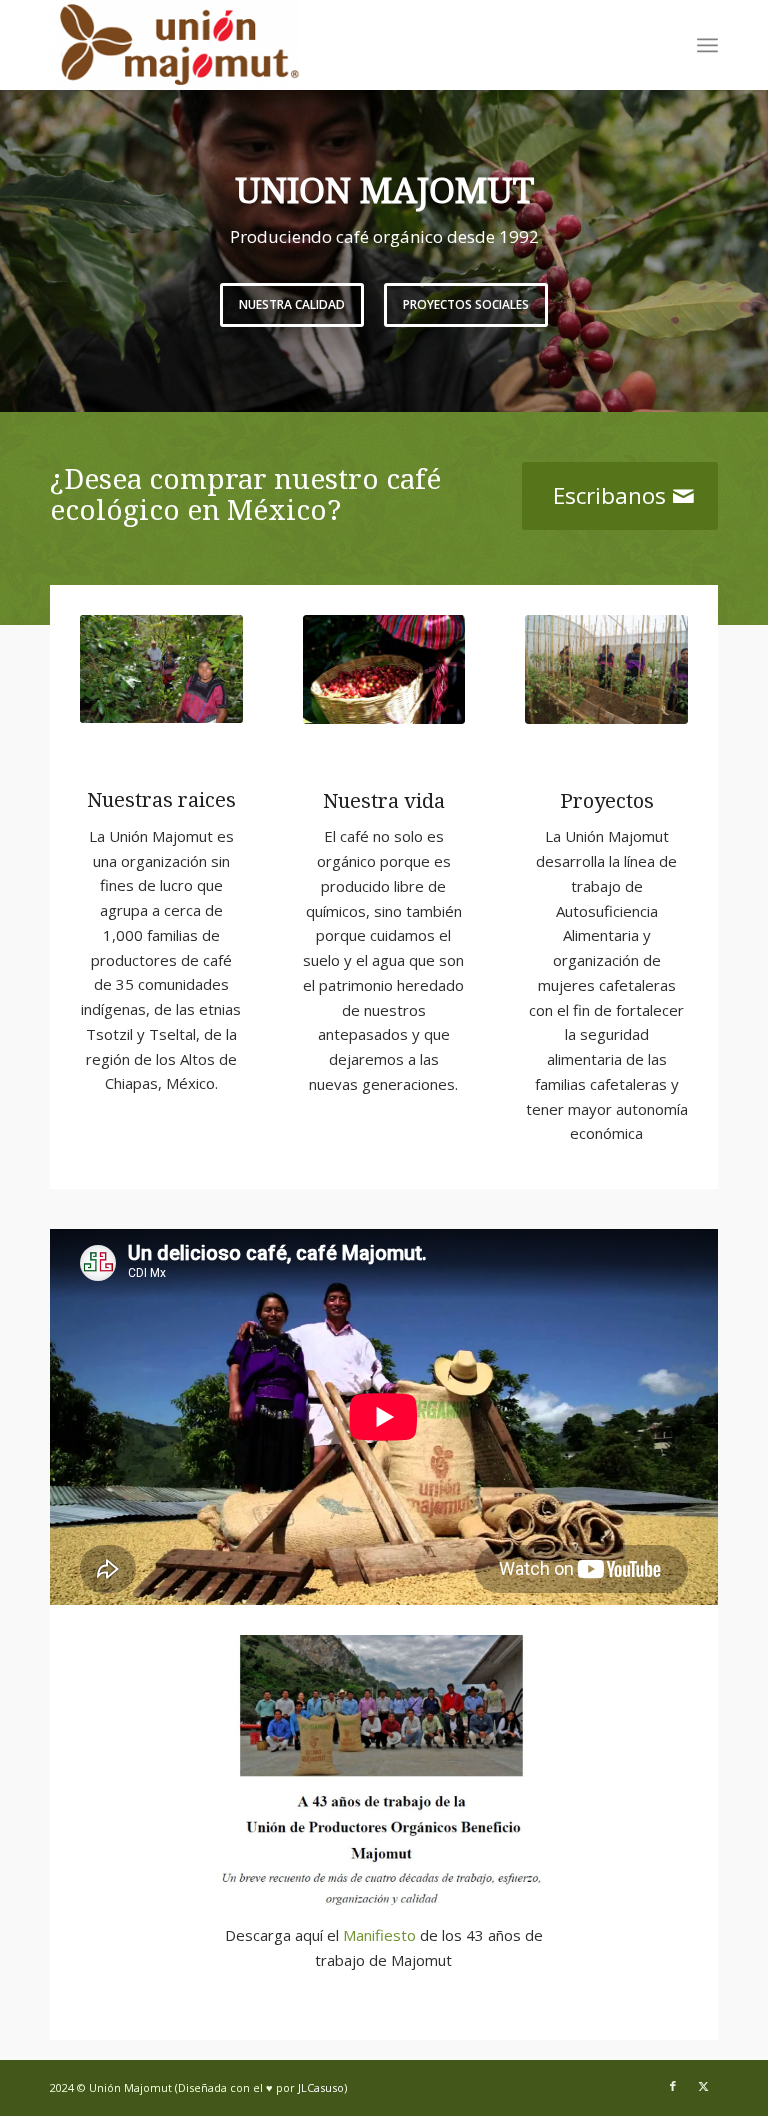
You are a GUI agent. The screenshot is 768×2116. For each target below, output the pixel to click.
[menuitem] (707, 45)
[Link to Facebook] (673, 2086)
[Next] (750, 231)
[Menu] (707, 45)
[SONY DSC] (384, 669)
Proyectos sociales (390, 304)
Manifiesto (379, 1935)
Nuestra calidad (216, 304)
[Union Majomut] (175, 45)
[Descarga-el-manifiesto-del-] (384, 1772)
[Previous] (17, 231)
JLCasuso (321, 2087)
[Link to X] (703, 2086)
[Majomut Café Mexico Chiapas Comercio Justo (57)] (161, 669)
